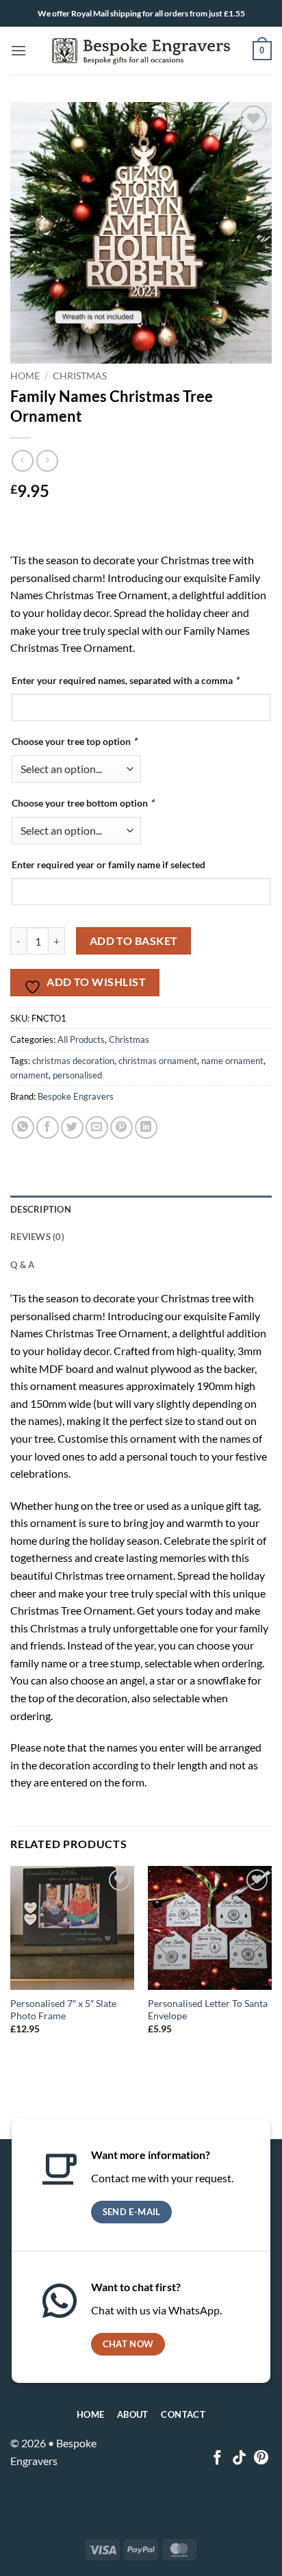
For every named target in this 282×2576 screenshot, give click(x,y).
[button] (18, 50)
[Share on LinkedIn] (146, 1127)
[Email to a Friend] (97, 1127)
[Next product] (22, 460)
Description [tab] (41, 1209)
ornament (29, 1075)
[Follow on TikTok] (239, 2459)
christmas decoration (73, 1061)
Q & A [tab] (22, 1265)
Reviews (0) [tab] (37, 1237)
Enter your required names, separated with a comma (125, 680)
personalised (77, 1075)
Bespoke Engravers (76, 1096)
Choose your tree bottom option (83, 803)
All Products (81, 1039)
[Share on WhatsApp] (23, 1127)
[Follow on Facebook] (217, 2459)
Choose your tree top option (74, 741)
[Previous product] (47, 460)
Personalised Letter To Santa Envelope (208, 2010)
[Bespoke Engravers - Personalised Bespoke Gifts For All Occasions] (141, 51)
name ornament (232, 1061)
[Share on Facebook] (48, 1127)
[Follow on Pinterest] (261, 2459)
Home (25, 376)
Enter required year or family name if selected (108, 864)
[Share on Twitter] (72, 1127)
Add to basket (134, 941)
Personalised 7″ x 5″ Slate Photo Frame (63, 2010)
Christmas (80, 376)
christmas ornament (158, 1061)
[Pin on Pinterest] (121, 1127)
